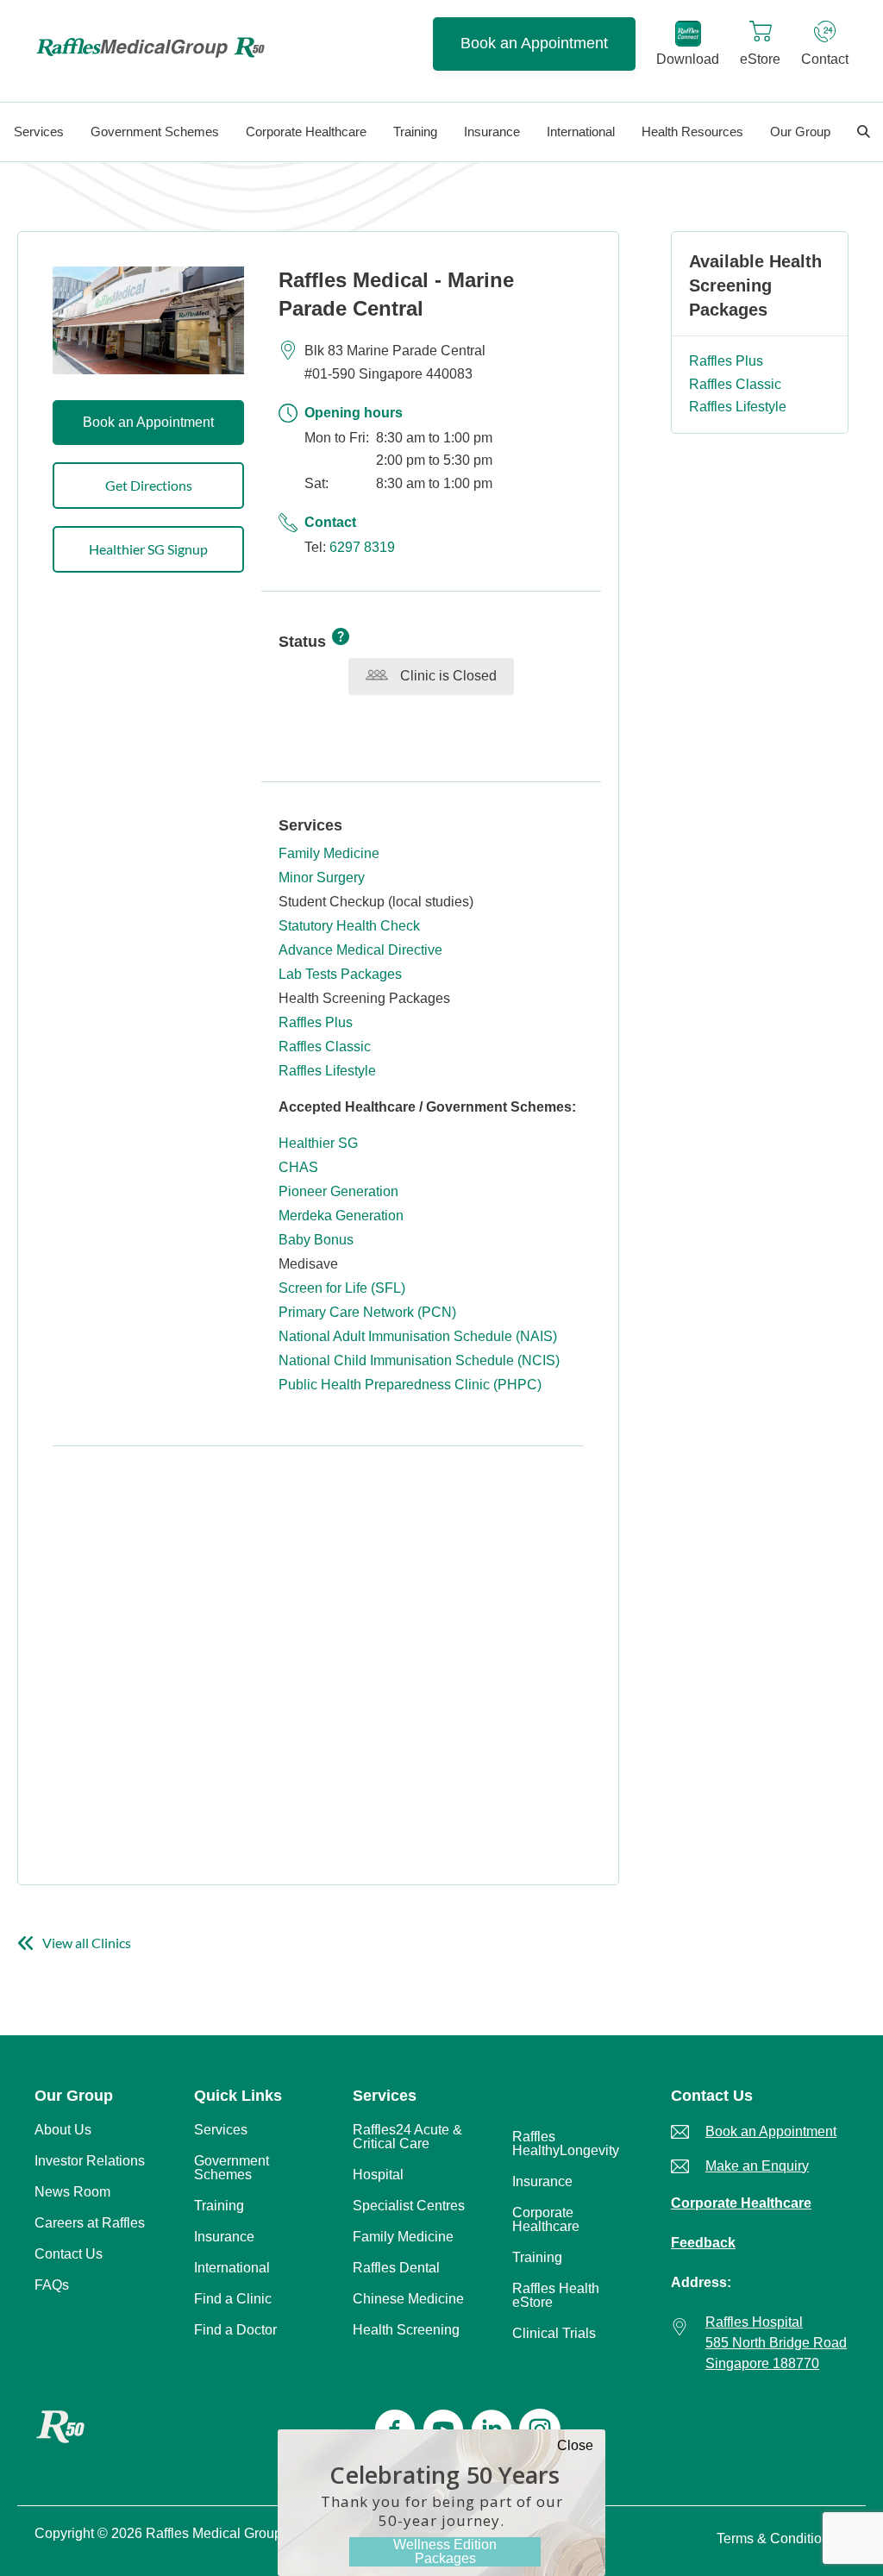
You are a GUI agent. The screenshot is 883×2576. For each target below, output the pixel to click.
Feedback (703, 2243)
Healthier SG (318, 1143)
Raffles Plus (316, 1022)
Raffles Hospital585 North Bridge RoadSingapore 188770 (776, 2343)
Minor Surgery (322, 877)
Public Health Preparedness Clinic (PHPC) (410, 1385)
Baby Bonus (316, 1240)
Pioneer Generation (338, 1191)
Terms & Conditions (777, 2538)
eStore (760, 59)
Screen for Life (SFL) (342, 1288)
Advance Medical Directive (360, 950)
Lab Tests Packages (340, 974)
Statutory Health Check (349, 926)
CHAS (298, 1167)
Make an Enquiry (757, 2166)
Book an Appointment (534, 43)
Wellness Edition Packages (445, 2551)
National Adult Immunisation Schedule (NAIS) (418, 1336)
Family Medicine (329, 853)
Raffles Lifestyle (327, 1071)
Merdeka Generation (341, 1216)
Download (688, 59)
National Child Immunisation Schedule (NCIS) (419, 1360)
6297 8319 (362, 547)
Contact (825, 59)
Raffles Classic (325, 1047)
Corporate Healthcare (741, 2203)
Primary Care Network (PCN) (367, 1312)
